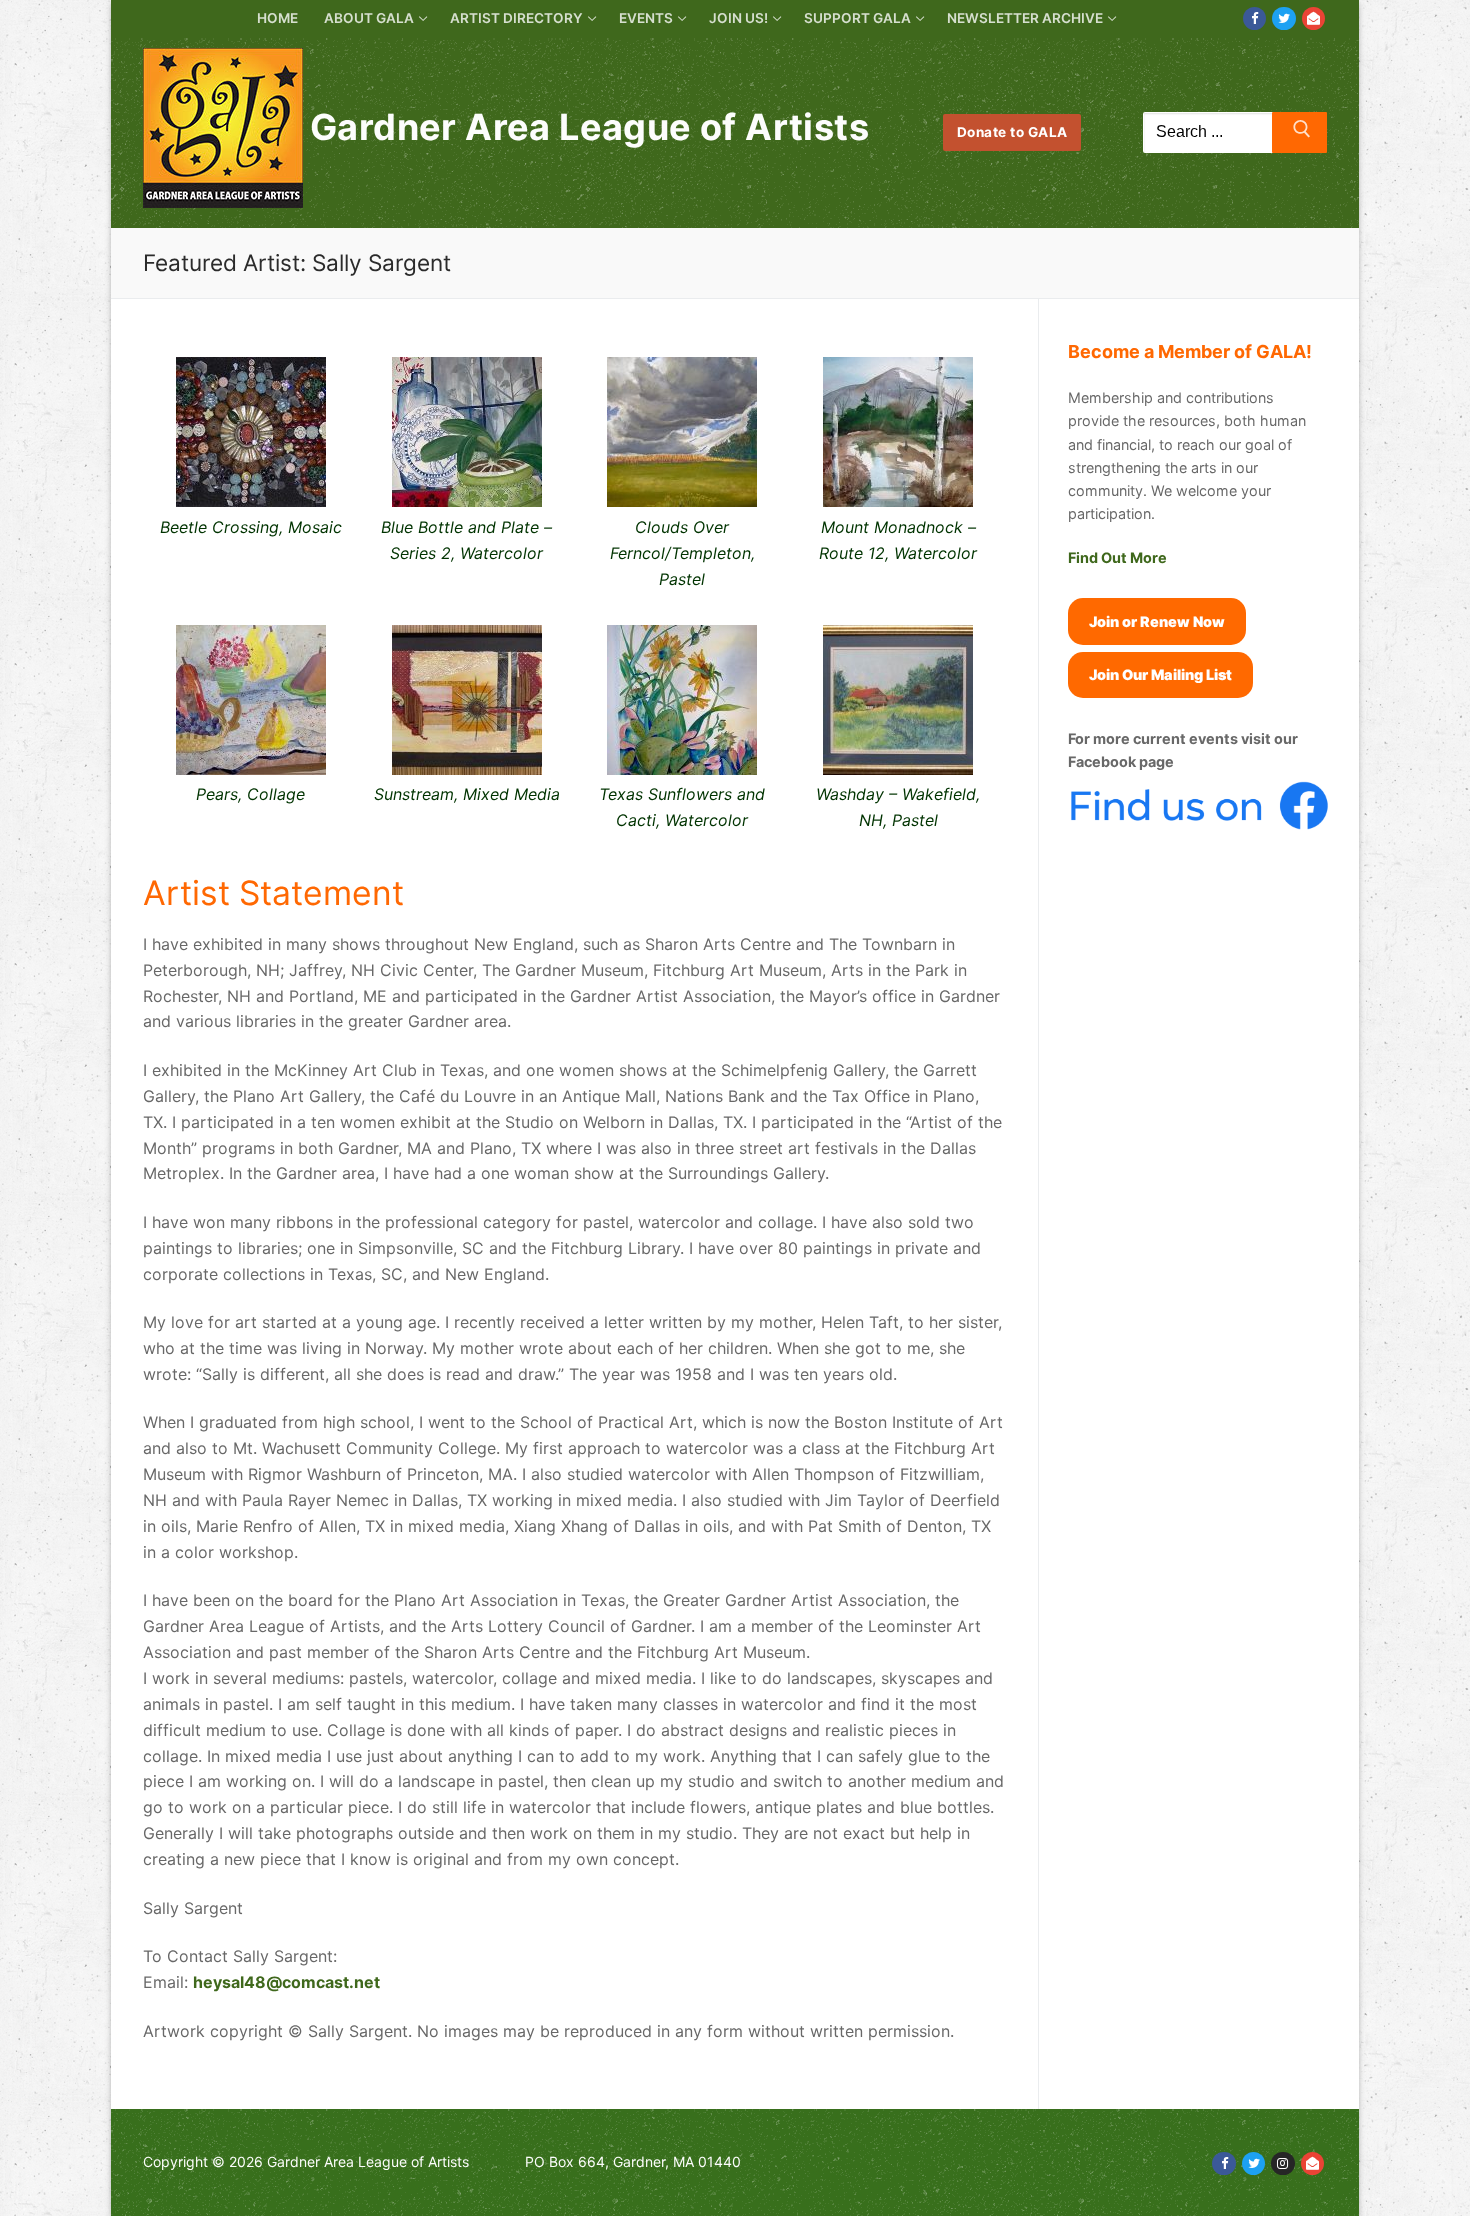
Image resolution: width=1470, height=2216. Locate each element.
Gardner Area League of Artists (589, 127)
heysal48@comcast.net (286, 1982)
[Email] (1313, 18)
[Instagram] (1282, 2163)
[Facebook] (1254, 18)
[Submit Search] (1299, 133)
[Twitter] (1283, 18)
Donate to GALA (1012, 132)
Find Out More (1117, 557)
